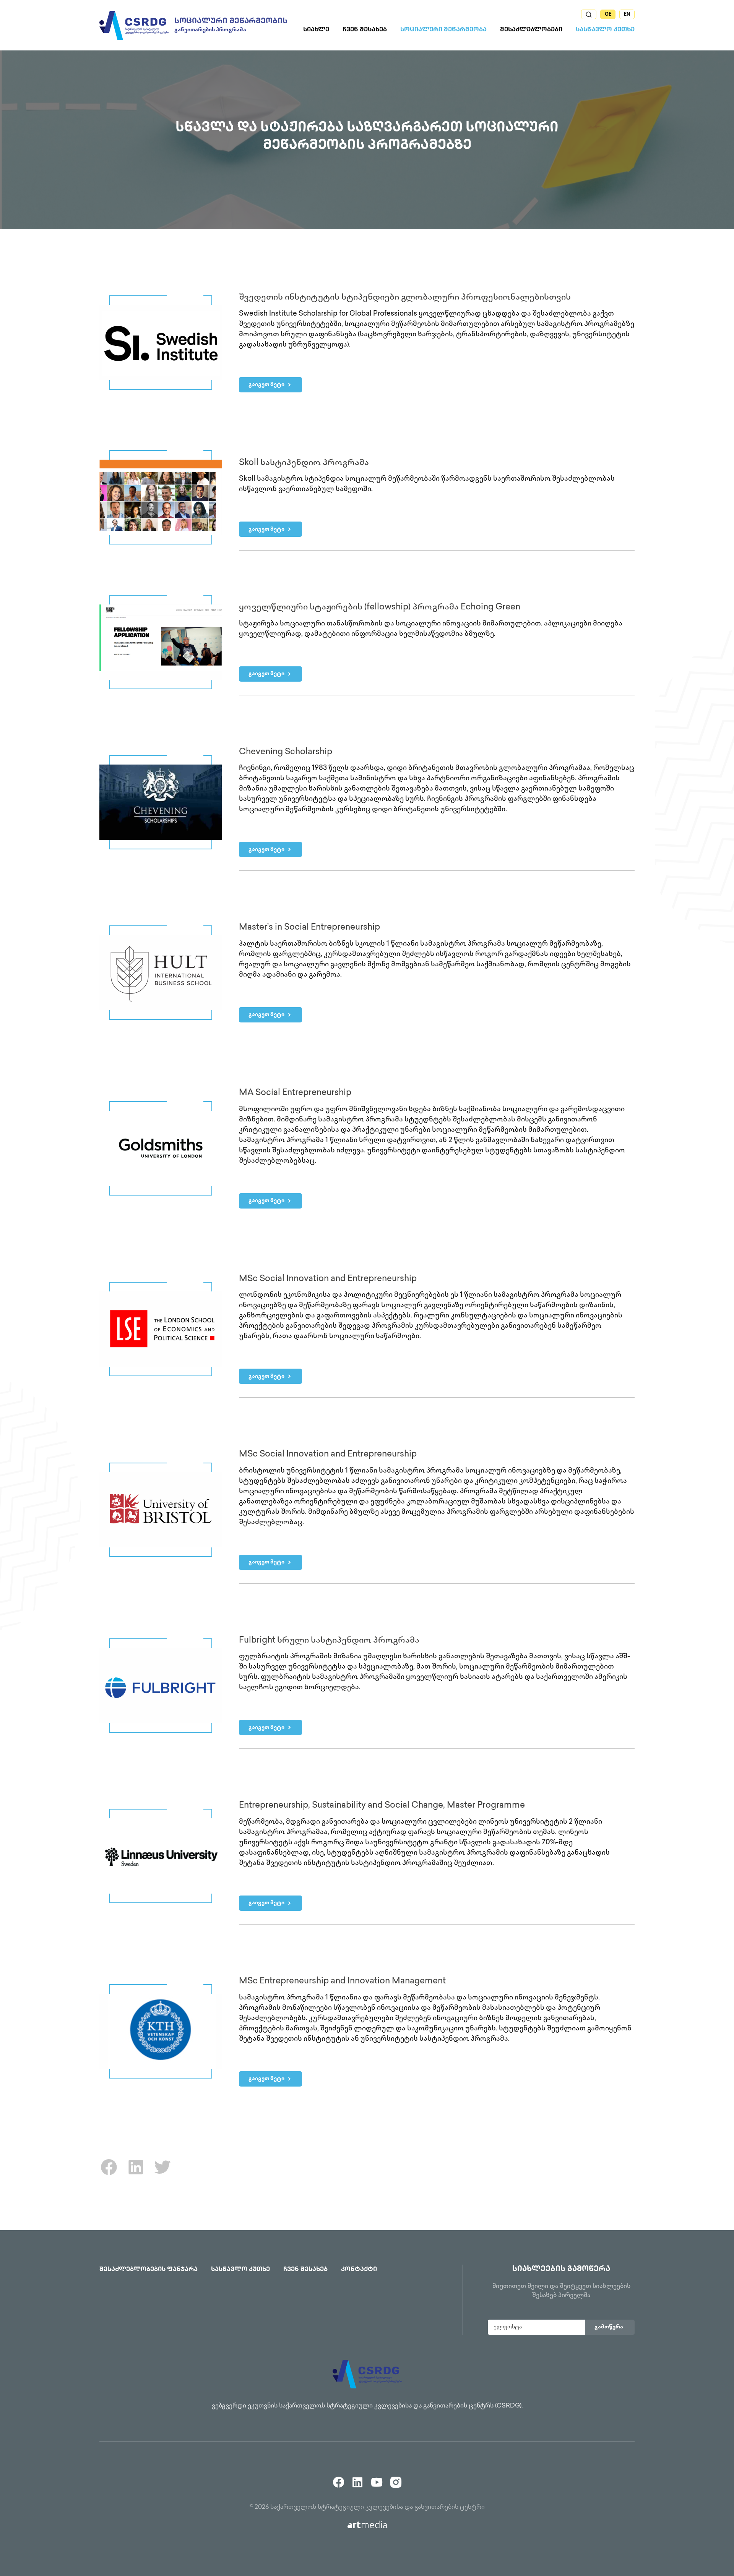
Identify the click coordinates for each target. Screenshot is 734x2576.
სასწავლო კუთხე (605, 30)
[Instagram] (396, 2479)
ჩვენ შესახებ (365, 30)
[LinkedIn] (136, 2175)
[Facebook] (109, 2175)
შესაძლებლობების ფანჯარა (149, 2270)
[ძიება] (589, 14)
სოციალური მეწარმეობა (443, 30)
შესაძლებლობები (531, 30)
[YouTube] (377, 2479)
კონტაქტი (359, 2270)
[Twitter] (162, 2175)
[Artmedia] (367, 2525)
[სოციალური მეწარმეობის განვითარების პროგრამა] (134, 25)
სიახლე (316, 30)
